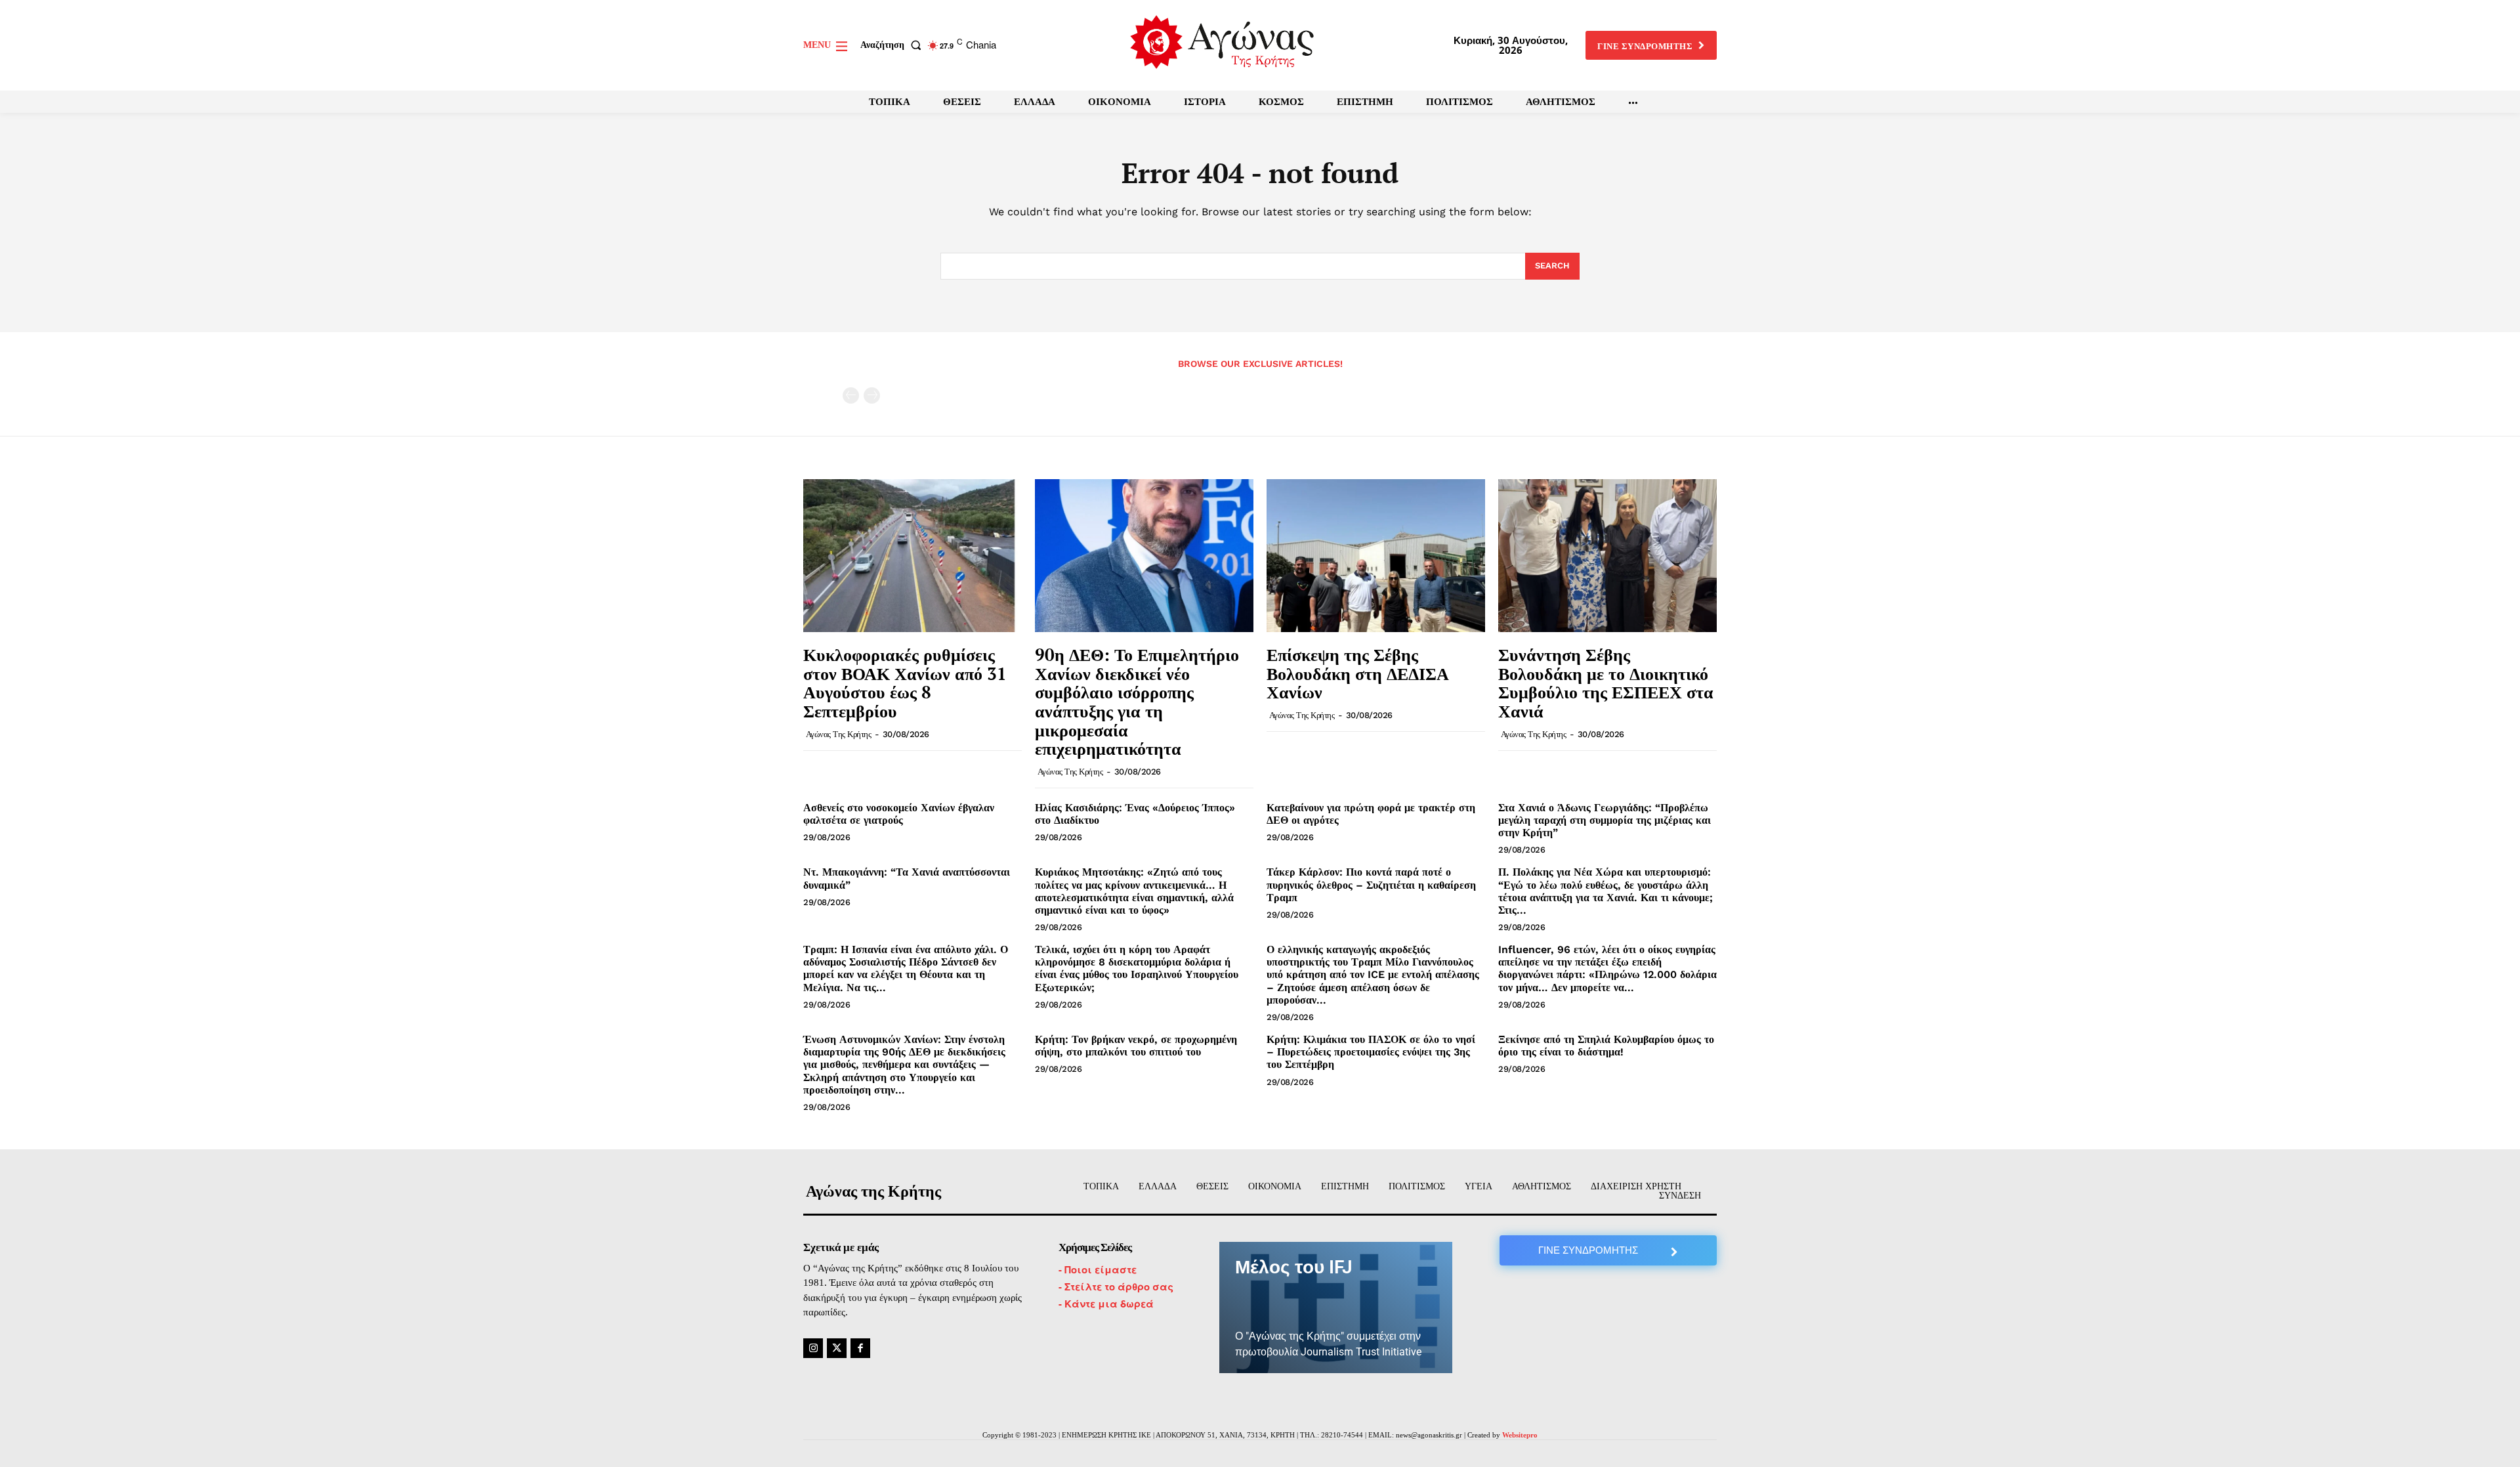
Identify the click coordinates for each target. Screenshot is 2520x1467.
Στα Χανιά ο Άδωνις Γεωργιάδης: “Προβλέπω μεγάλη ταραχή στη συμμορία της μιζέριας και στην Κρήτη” (1605, 820)
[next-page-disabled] (872, 395)
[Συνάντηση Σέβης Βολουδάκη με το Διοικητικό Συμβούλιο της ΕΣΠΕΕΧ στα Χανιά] (1607, 556)
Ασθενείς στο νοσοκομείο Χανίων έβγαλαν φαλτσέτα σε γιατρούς (899, 814)
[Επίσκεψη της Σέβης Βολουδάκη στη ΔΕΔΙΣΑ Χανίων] (1376, 556)
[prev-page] (851, 395)
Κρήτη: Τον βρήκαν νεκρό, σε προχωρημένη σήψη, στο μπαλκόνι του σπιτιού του (1136, 1046)
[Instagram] (813, 1348)
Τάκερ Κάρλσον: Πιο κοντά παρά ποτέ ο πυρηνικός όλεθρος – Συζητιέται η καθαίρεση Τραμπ (1371, 884)
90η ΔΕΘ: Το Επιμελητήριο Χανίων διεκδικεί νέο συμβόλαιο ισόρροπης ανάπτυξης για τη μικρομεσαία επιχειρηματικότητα (1137, 701)
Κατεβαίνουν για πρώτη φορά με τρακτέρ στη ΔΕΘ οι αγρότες (1371, 814)
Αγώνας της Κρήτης (839, 734)
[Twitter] (837, 1348)
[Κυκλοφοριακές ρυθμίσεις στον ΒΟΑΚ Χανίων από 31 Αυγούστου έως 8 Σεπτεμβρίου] (913, 556)
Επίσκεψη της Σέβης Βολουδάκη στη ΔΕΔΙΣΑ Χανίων (1358, 673)
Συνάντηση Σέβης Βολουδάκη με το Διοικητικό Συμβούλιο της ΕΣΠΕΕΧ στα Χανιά (1606, 683)
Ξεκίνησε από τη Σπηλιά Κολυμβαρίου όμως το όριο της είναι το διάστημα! (1606, 1046)
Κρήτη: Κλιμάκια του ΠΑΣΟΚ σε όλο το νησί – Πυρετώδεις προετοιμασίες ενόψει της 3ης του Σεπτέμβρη (1371, 1052)
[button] (893, 45)
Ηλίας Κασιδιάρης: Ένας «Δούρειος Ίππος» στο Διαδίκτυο (1135, 814)
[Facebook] (860, 1348)
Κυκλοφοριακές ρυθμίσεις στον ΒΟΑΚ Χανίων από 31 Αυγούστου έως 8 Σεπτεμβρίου (905, 683)
